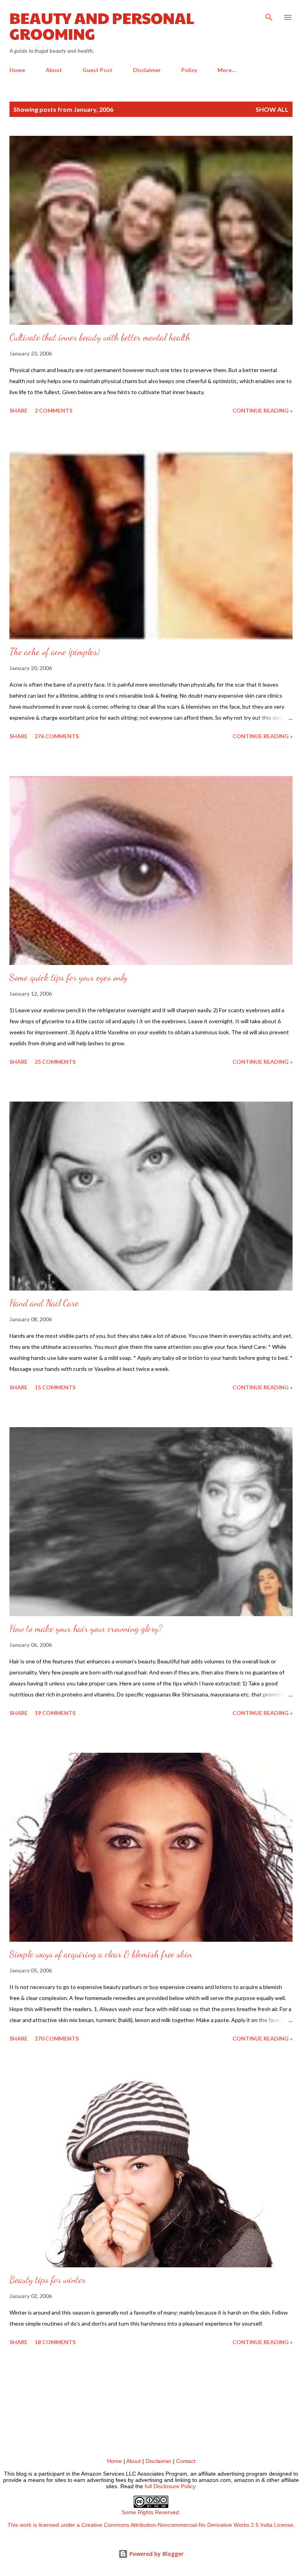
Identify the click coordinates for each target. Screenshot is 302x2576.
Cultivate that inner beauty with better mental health (100, 337)
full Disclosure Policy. (171, 2486)
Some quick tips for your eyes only (68, 977)
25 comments (55, 1062)
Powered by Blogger (156, 2554)
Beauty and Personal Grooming (102, 25)
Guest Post (98, 70)
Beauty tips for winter (48, 2280)
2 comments (53, 410)
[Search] (269, 14)
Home (17, 70)
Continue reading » (262, 410)
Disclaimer (147, 70)
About (54, 70)
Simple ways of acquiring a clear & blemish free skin (101, 1954)
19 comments (55, 1713)
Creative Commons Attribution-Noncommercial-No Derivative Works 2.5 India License (187, 2525)
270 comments (57, 2038)
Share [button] (18, 410)
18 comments (55, 2342)
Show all (272, 109)
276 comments (57, 736)
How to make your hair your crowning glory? (86, 1629)
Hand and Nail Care (44, 1303)
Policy (189, 70)
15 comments (55, 1387)
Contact (186, 2461)
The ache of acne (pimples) (54, 652)
